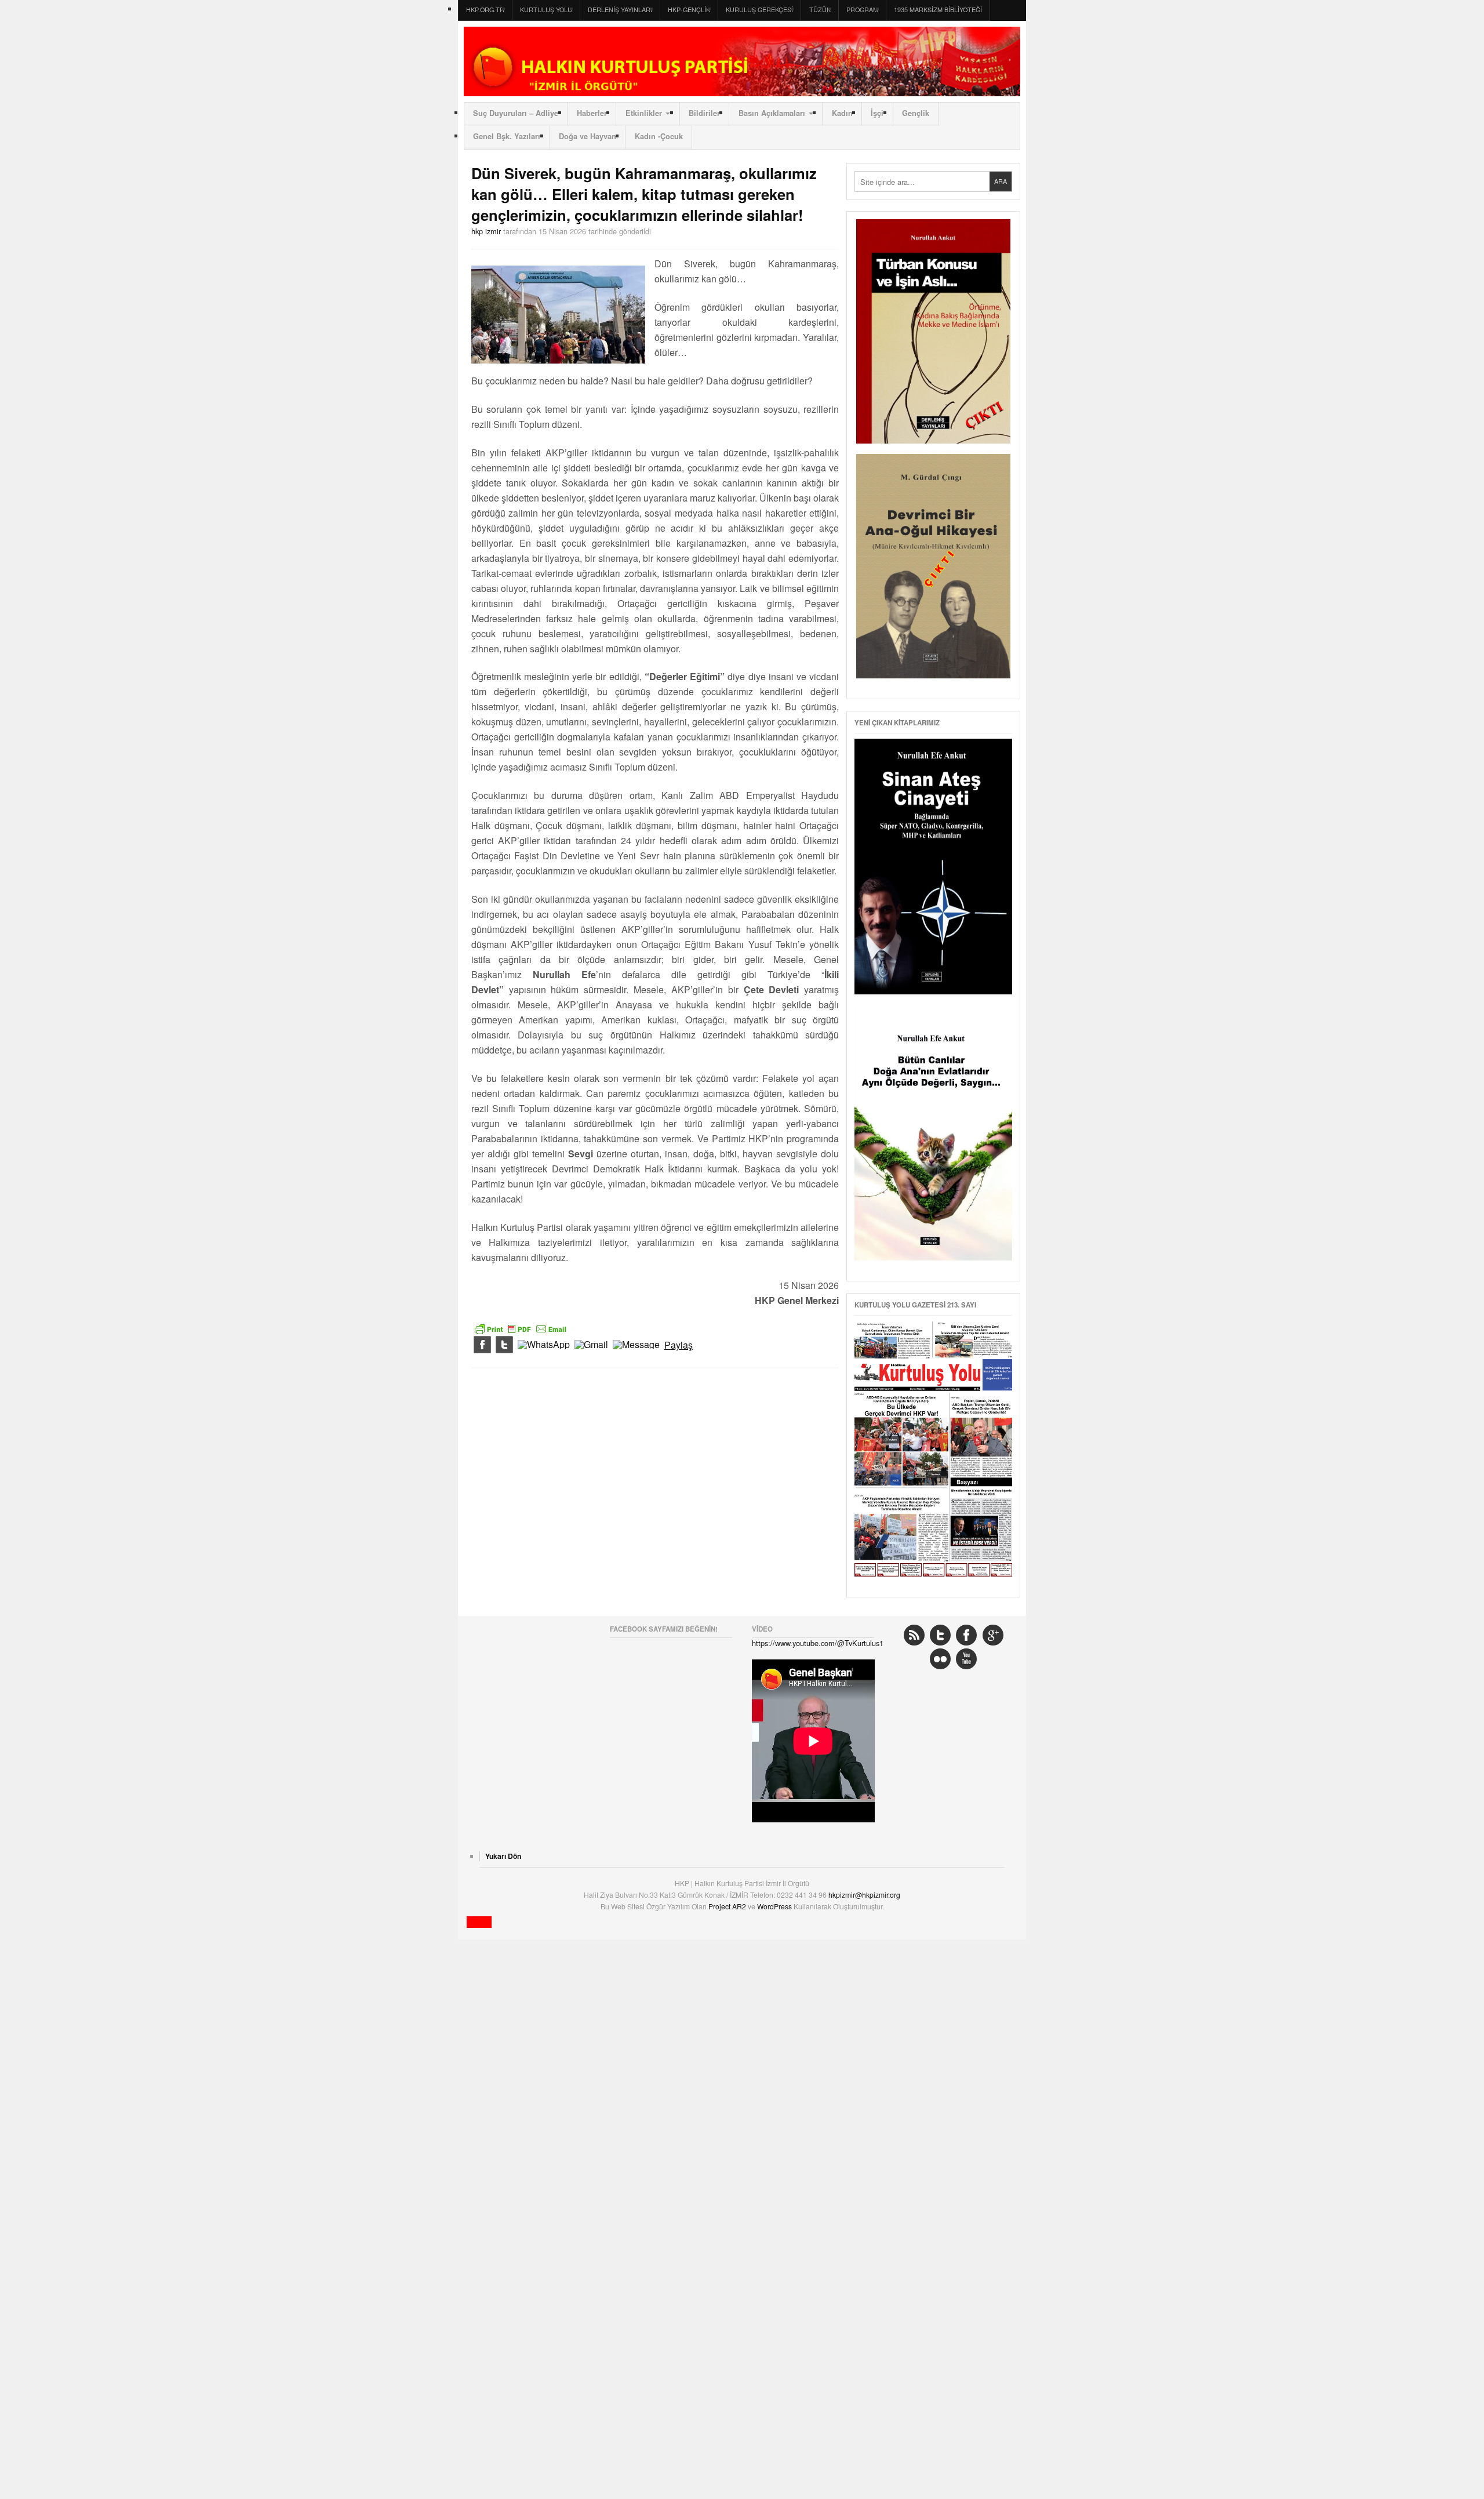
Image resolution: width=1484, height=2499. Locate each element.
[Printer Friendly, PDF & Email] (521, 1328)
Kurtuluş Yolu (546, 10)
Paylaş (679, 1345)
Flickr (940, 1659)
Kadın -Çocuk (659, 136)
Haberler (592, 113)
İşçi (877, 113)
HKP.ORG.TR (485, 10)
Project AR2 (728, 1906)
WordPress (775, 1906)
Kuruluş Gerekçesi (759, 10)
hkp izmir (486, 231)
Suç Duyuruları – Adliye (516, 113)
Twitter (940, 1635)
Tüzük (820, 10)
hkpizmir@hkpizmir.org (864, 1895)
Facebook (966, 1635)
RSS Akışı (914, 1635)
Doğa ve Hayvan (588, 136)
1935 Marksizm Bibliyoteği (938, 10)
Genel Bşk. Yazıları (507, 136)
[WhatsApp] (544, 1345)
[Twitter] (504, 1345)
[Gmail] (591, 1345)
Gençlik (916, 113)
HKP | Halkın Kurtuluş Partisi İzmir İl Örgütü (742, 61)
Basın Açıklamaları (772, 113)
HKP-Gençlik (689, 10)
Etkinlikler (644, 113)
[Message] (636, 1345)
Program (862, 10)
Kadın (842, 113)
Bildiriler (704, 113)
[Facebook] (482, 1345)
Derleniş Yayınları (620, 10)
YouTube (966, 1659)
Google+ (993, 1635)
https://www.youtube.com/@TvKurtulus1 (818, 1643)
